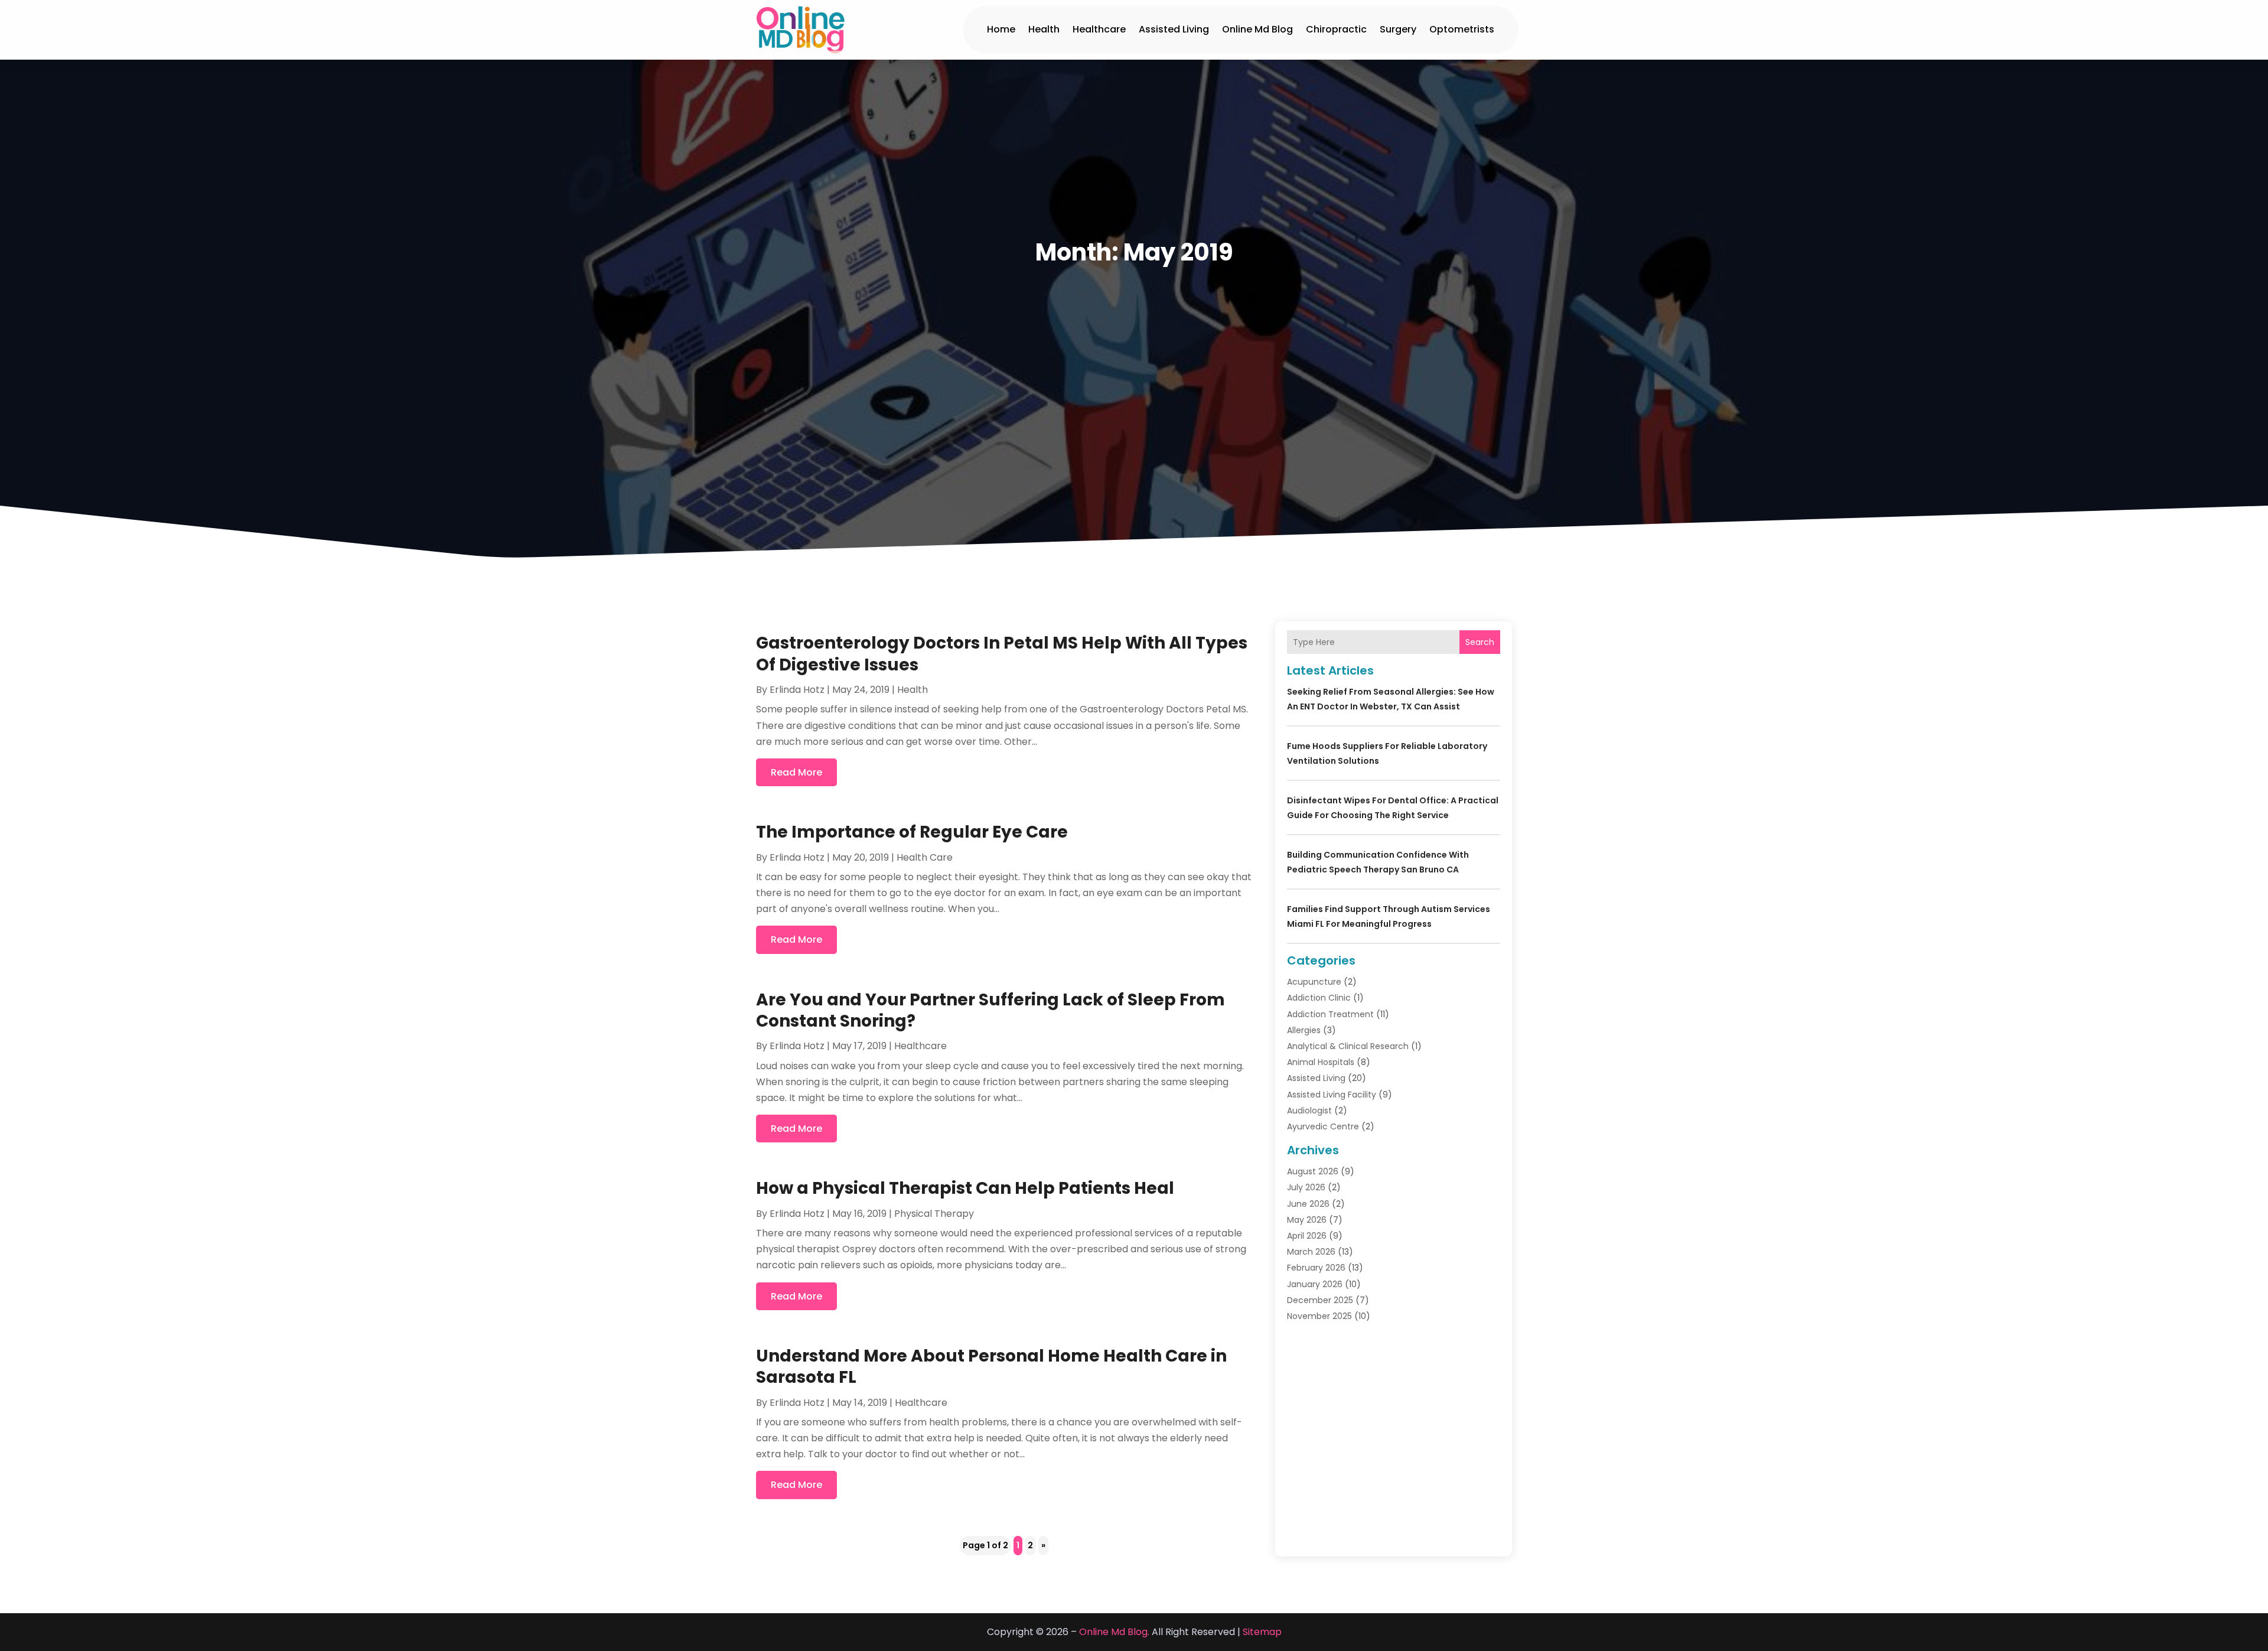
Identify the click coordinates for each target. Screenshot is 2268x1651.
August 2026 (1313, 1171)
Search (1480, 642)
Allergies (1304, 1030)
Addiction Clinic (1319, 998)
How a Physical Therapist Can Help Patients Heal (965, 1188)
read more (796, 772)
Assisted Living (1174, 29)
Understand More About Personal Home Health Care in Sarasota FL (991, 1367)
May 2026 (1307, 1220)
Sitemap (1262, 1632)
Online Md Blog (1257, 29)
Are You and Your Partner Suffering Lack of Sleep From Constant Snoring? (990, 1010)
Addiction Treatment (1330, 1014)
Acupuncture (1314, 982)
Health (1044, 29)
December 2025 (1320, 1300)
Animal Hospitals (1321, 1062)
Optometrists (1462, 29)
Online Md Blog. (1114, 1632)
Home (1001, 29)
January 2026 (1315, 1284)
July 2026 (1306, 1187)
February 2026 (1316, 1268)
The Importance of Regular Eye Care (912, 832)
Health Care (925, 857)
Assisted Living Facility (1332, 1095)
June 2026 (1308, 1204)
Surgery (1398, 29)
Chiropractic (1336, 29)
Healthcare (1099, 29)
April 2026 (1307, 1236)
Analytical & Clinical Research (1348, 1046)
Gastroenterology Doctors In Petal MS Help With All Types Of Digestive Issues (1002, 654)
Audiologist (1309, 1111)
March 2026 (1311, 1252)
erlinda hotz (797, 690)
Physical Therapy (934, 1214)
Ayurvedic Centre (1323, 1126)
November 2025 (1319, 1316)
